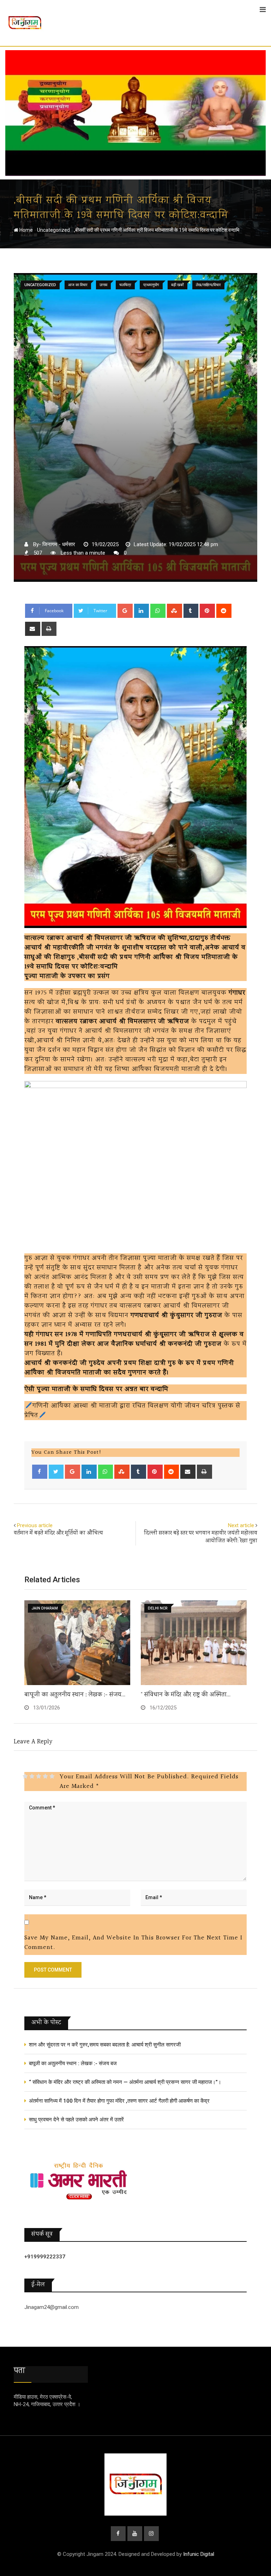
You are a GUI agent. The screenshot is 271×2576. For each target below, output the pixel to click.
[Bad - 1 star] (25, 1776)
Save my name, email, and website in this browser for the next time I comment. (133, 1943)
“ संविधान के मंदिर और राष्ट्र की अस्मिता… (186, 1695)
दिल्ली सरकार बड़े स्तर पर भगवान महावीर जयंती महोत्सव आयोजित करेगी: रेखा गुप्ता (201, 1537)
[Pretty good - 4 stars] (45, 1776)
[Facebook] (40, 1472)
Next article (241, 1525)
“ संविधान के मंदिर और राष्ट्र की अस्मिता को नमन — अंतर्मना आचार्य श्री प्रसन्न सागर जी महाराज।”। (125, 2082)
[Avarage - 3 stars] (39, 1776)
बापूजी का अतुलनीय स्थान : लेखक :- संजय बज (73, 2063)
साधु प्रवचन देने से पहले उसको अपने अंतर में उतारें (76, 2120)
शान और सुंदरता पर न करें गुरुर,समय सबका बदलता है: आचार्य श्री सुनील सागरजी (105, 2045)
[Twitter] (56, 1472)
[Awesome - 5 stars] (52, 1776)
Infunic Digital (199, 2554)
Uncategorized (53, 230)
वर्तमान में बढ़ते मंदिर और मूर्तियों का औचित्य (58, 1533)
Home (26, 230)
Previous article (35, 1525)
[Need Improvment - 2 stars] (32, 1776)
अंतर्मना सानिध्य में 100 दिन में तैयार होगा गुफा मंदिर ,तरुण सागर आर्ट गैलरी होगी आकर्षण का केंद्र (119, 2101)
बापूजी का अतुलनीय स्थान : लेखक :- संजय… (75, 1695)
